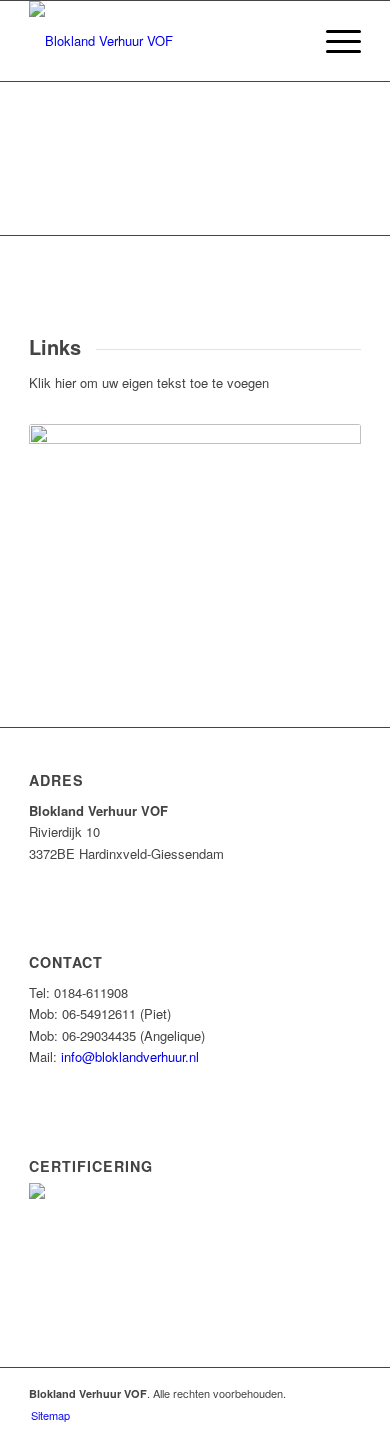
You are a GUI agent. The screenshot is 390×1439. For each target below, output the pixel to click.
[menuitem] (333, 41)
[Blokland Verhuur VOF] (161, 41)
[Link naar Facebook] (346, 1393)
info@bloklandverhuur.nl (130, 1056)
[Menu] (333, 41)
